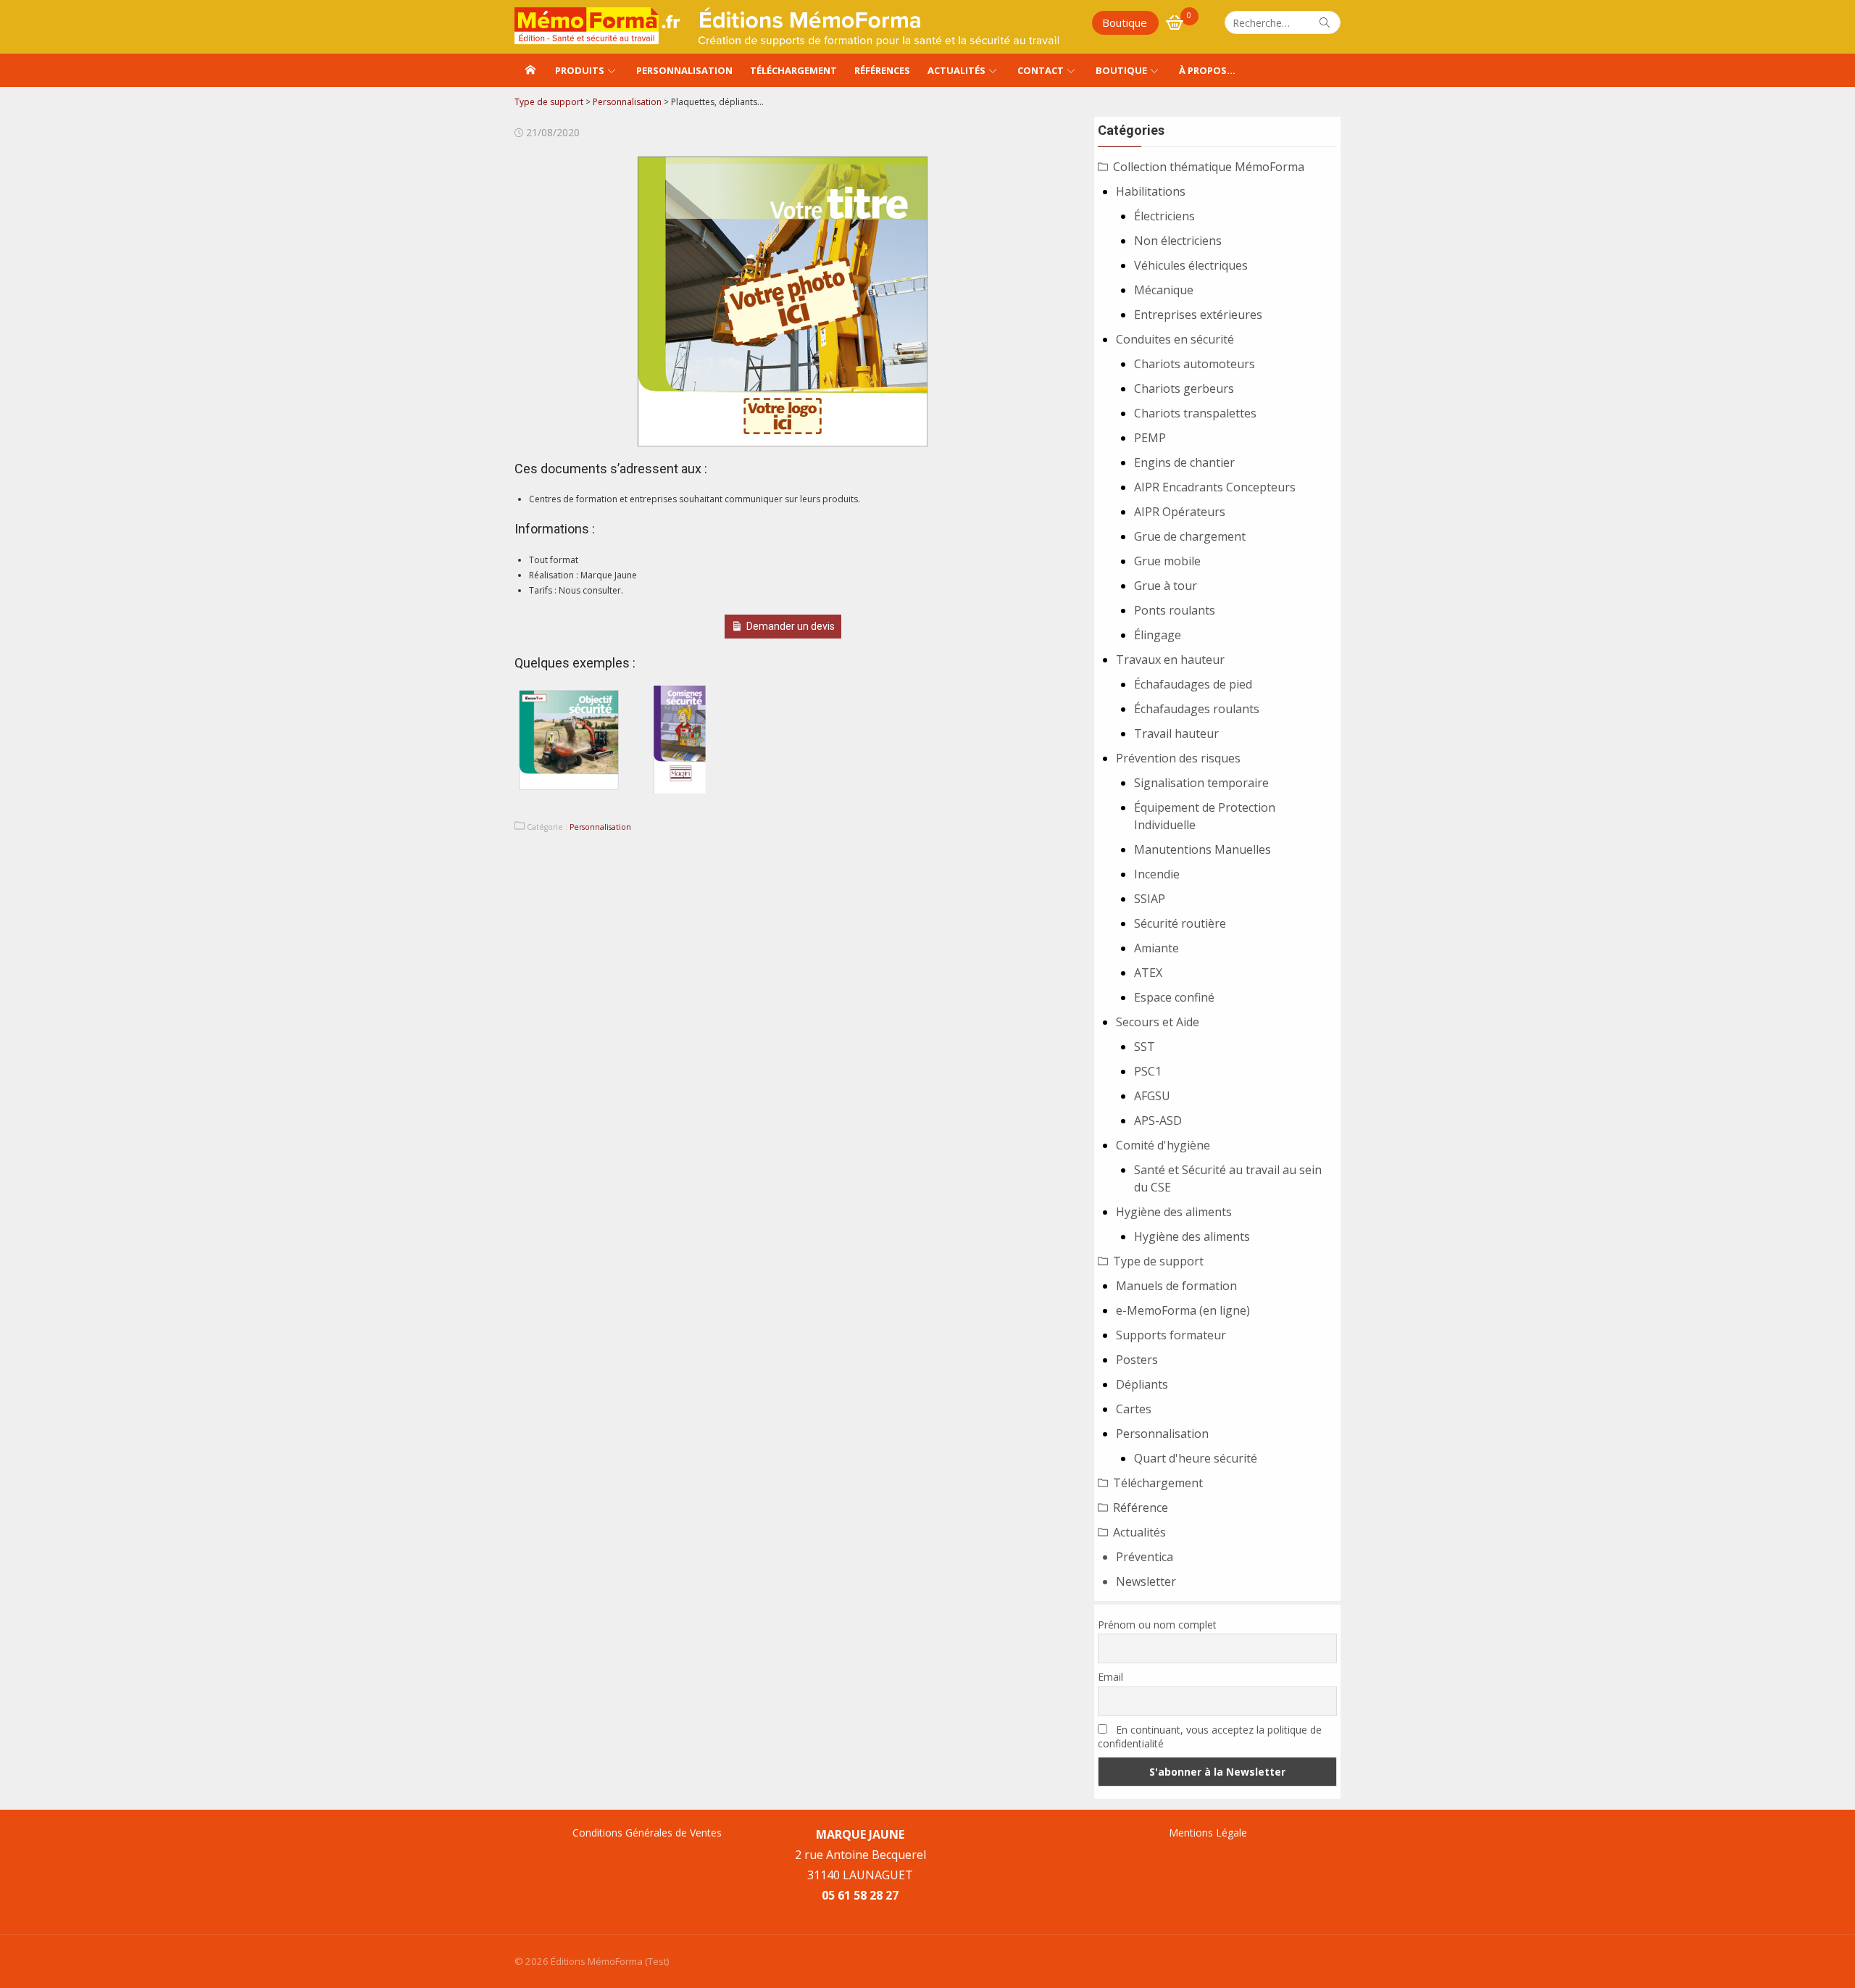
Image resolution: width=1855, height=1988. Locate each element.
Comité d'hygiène (1163, 1145)
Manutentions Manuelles (1202, 849)
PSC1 (1148, 1071)
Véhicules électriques (1191, 265)
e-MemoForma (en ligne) (1183, 1310)
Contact (1041, 70)
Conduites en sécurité (1175, 339)
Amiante (1156, 948)
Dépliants (1142, 1384)
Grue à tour (1166, 586)
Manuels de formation (1176, 1286)
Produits (580, 70)
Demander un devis (791, 626)
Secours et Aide (1158, 1022)
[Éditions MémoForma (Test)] (530, 70)
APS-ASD (1158, 1120)
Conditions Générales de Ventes (647, 1833)
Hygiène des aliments (1174, 1212)
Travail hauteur (1176, 733)
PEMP (1150, 438)
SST (1145, 1047)
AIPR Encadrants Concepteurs (1215, 487)
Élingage (1158, 635)
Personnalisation (684, 70)
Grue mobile (1167, 561)
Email (1110, 1677)
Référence (1141, 1507)
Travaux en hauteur (1170, 660)
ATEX (1148, 973)
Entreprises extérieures (1198, 315)
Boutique (1125, 22)
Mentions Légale (1208, 1833)
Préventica (1145, 1557)
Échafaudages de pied (1193, 684)
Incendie (1157, 874)
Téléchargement (793, 70)
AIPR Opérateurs (1180, 512)
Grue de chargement (1190, 536)
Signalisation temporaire (1201, 783)
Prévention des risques (1178, 758)
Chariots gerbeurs (1184, 388)
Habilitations (1151, 191)
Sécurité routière (1180, 923)
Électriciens (1164, 216)
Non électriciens (1178, 241)
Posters (1137, 1360)
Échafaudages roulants (1197, 709)
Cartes (1134, 1409)
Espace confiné (1174, 997)
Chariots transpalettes (1195, 413)
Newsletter (1146, 1581)
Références (882, 70)
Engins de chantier (1184, 462)
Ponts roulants (1175, 610)
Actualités (956, 70)
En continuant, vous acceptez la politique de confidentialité (1210, 1737)
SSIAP (1150, 899)
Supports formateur (1171, 1335)
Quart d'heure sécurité (1196, 1458)
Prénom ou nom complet (1157, 1625)
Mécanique (1164, 290)
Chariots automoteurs (1195, 364)
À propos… (1207, 70)
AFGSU (1152, 1096)
